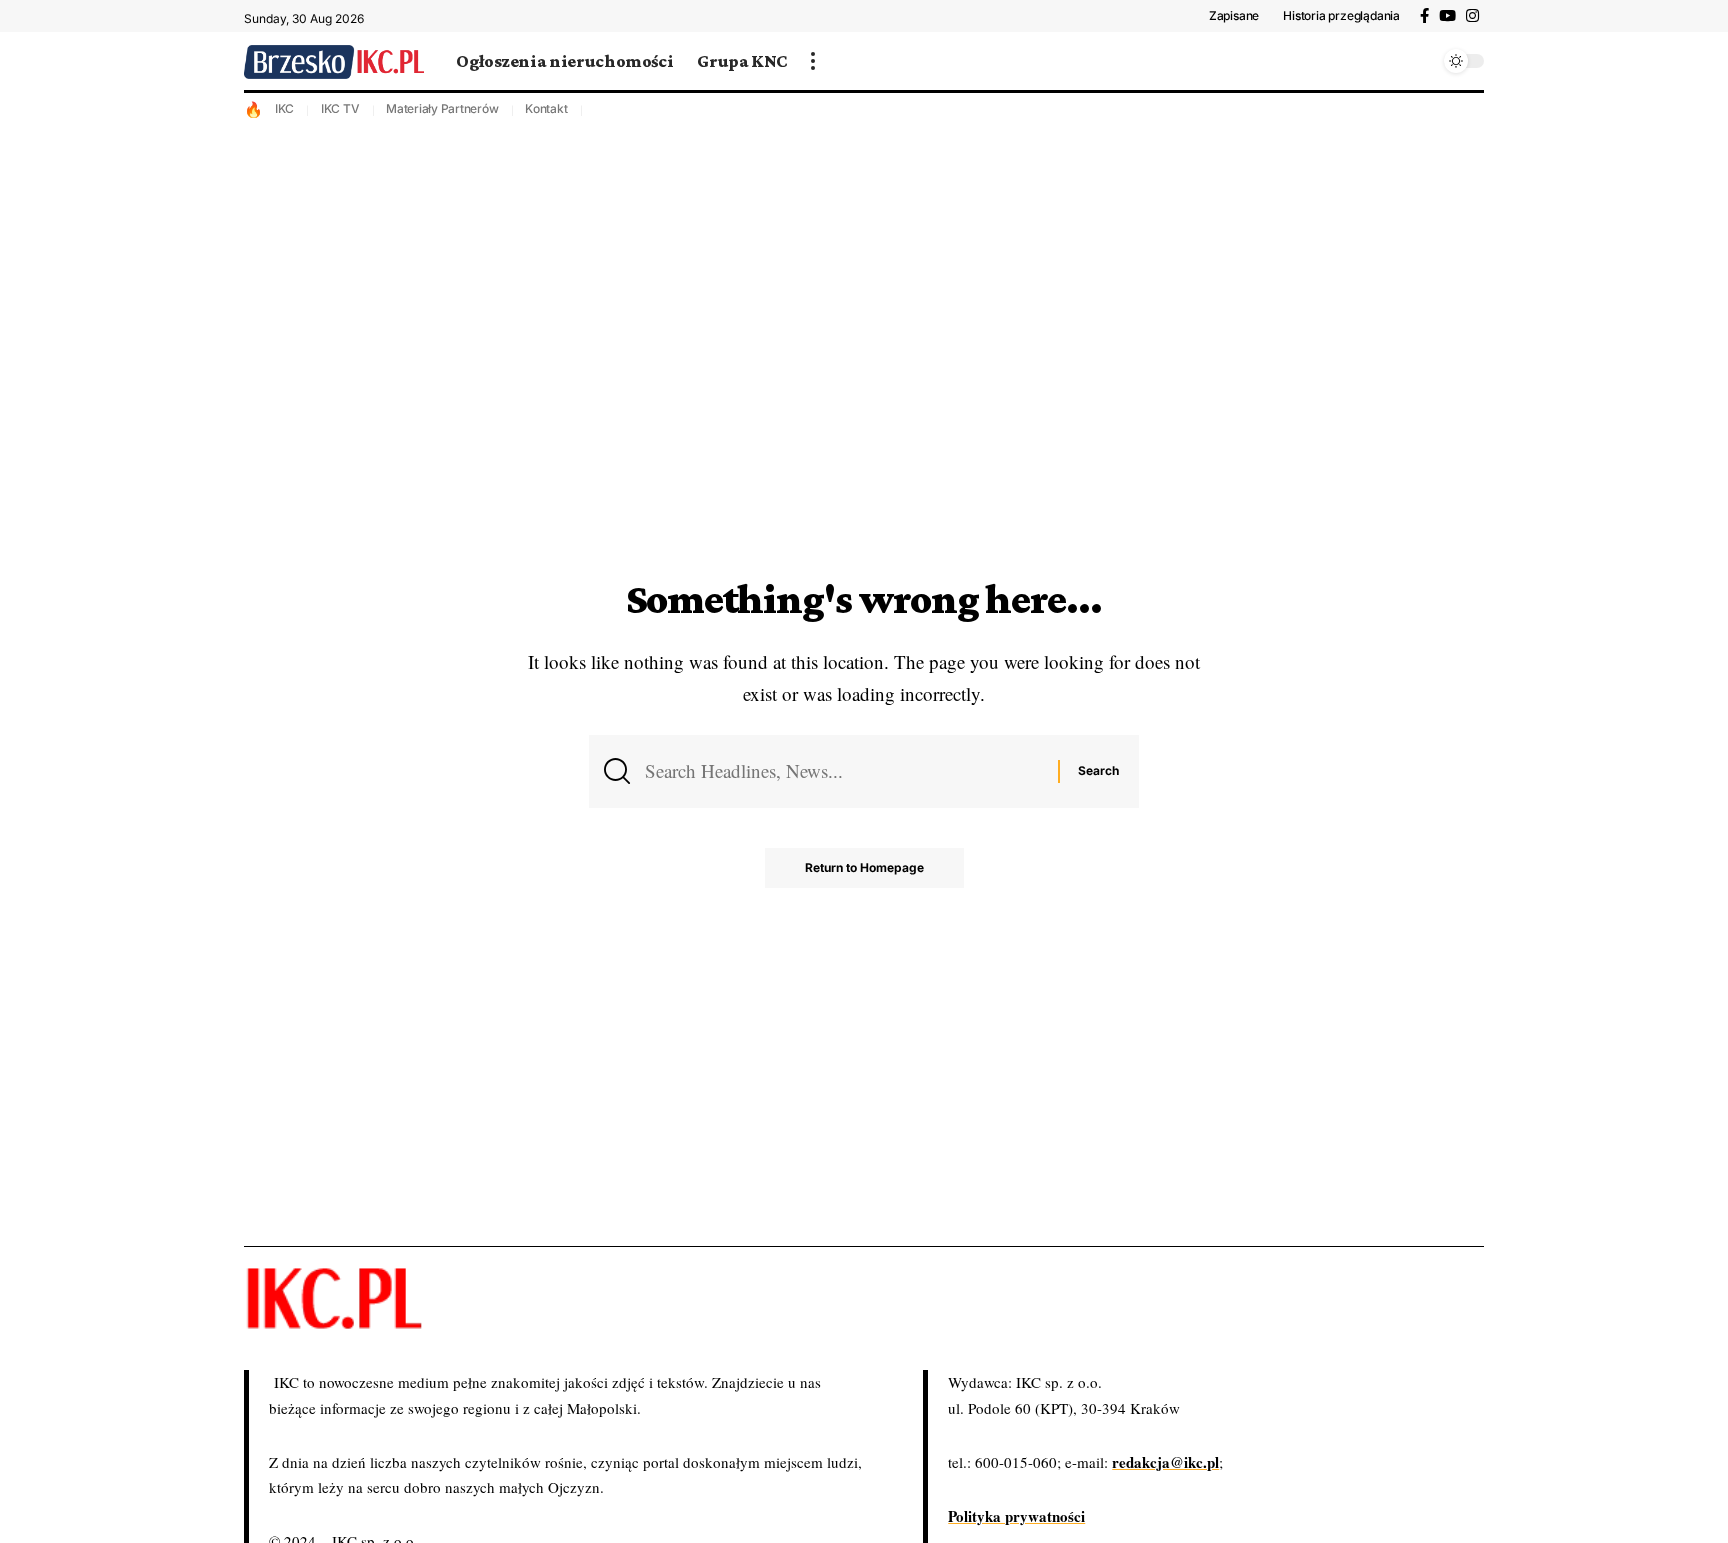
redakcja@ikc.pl (1165, 1462)
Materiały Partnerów (442, 108)
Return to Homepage (864, 867)
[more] (813, 61)
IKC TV (340, 108)
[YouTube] (1447, 16)
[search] (1419, 61)
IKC (284, 108)
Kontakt (546, 108)
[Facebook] (1424, 16)
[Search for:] (844, 771)
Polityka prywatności (1016, 1516)
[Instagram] (1472, 16)
